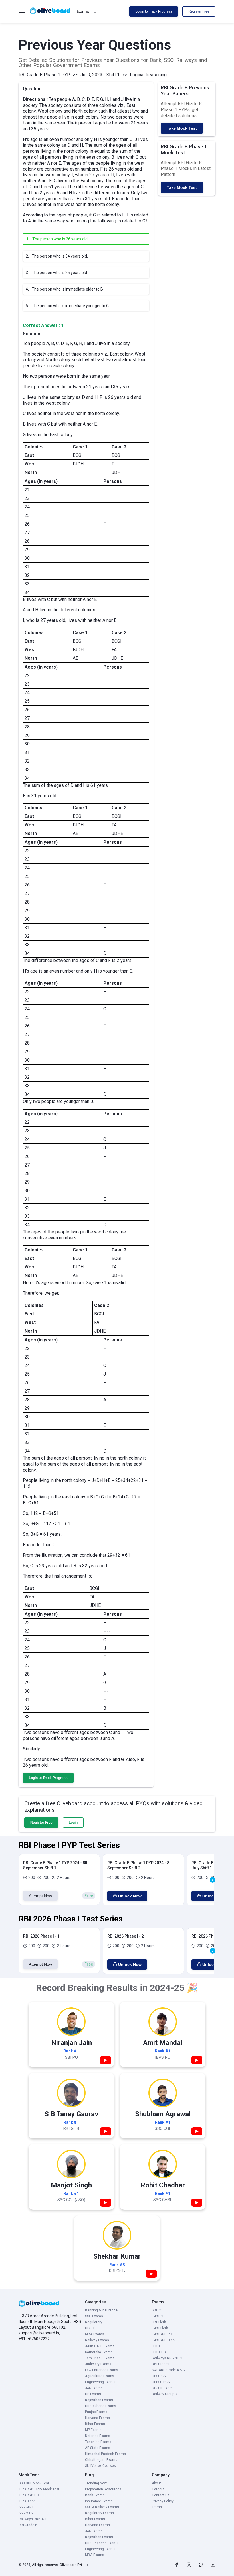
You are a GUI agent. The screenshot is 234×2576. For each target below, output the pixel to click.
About (156, 2483)
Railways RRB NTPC (168, 2358)
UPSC (89, 2328)
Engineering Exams (100, 2382)
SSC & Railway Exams (102, 2507)
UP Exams (93, 2394)
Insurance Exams (99, 2501)
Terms (157, 2507)
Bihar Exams (95, 2424)
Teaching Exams (98, 2442)
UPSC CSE (160, 2376)
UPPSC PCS (161, 2382)
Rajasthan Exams (99, 2400)
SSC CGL (159, 2346)
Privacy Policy (163, 2501)
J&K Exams (94, 2388)
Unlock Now (130, 1896)
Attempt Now (40, 1896)
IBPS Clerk (160, 2328)
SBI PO (157, 2310)
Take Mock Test (182, 128)
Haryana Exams (97, 2418)
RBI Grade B (161, 2364)
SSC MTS (26, 2513)
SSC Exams (94, 2316)
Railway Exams (97, 2340)
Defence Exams (98, 2436)
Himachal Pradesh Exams (105, 2454)
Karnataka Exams (99, 2352)
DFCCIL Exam (162, 2388)
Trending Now (96, 2483)
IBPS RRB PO (162, 2334)
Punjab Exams (96, 2412)
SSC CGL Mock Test (34, 2483)
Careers (158, 2489)
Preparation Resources (103, 2489)
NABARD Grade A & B (168, 2370)
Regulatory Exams (99, 2513)
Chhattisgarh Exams (101, 2460)
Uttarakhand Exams (101, 2406)
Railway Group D (165, 2394)
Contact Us (161, 2495)
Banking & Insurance (101, 2310)
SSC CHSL (160, 2352)
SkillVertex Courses (100, 2466)
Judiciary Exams (98, 2364)
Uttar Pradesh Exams (102, 2543)
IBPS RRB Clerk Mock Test (39, 2489)
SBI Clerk (159, 2322)
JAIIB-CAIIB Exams (100, 2346)
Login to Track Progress (154, 11)
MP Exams (93, 2430)
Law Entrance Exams (102, 2370)
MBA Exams (95, 2334)
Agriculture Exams (100, 2376)
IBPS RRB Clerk (164, 2340)
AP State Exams (98, 2448)
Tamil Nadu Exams (100, 2358)
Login (73, 1823)
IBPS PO (158, 2316)
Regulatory (94, 2322)
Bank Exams (95, 2495)
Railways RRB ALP (33, 2519)
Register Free (199, 11)
